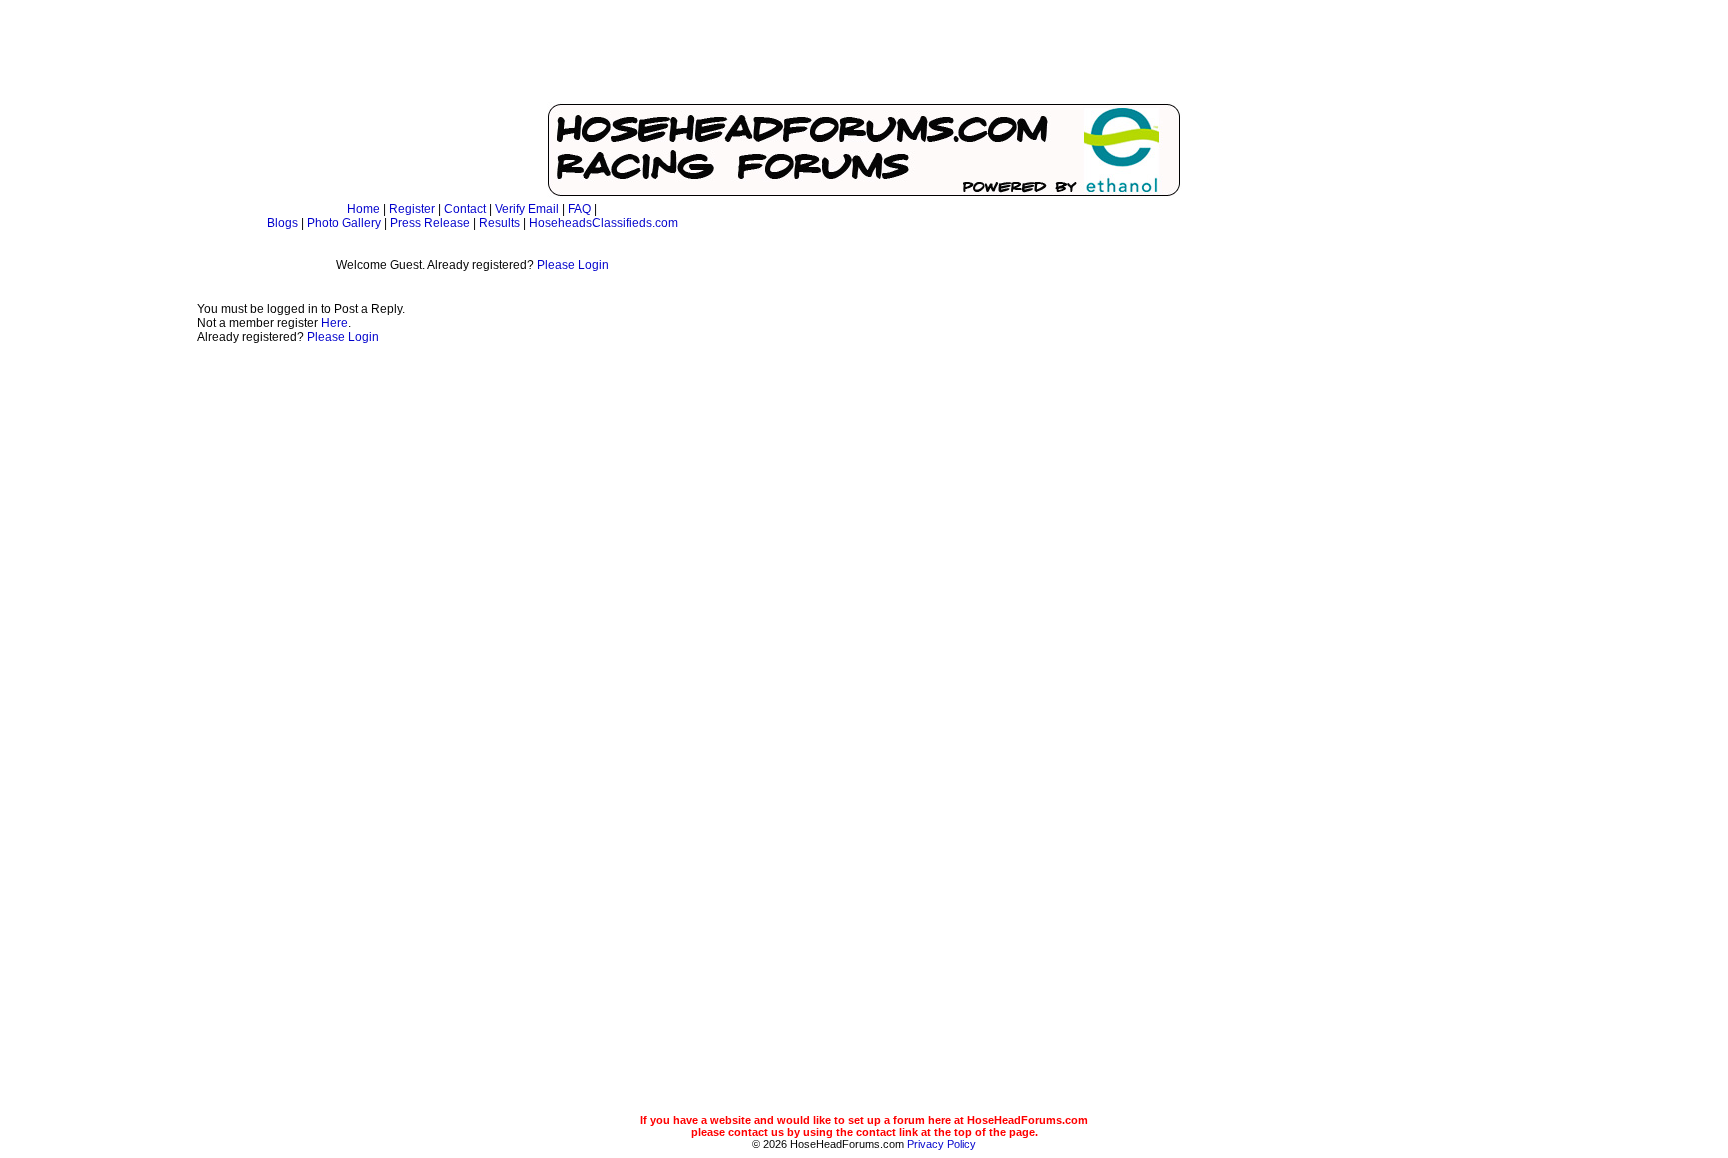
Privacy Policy (941, 1144)
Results (499, 223)
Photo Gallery (344, 223)
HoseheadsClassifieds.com (603, 223)
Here (334, 323)
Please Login (573, 265)
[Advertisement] (864, 55)
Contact (465, 209)
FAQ (579, 209)
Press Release (430, 223)
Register (412, 209)
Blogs (282, 223)
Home (363, 209)
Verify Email (527, 209)
